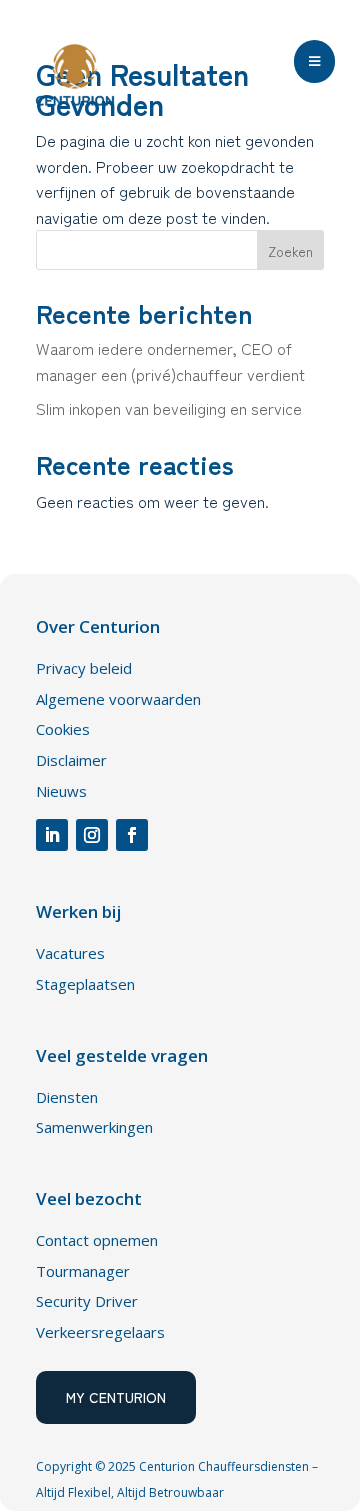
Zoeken (290, 251)
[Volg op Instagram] (92, 835)
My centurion (116, 1397)
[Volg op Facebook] (132, 835)
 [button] (314, 61)
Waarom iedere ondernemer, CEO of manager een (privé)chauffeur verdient (170, 361)
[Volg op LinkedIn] (52, 835)
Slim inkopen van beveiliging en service (169, 408)
